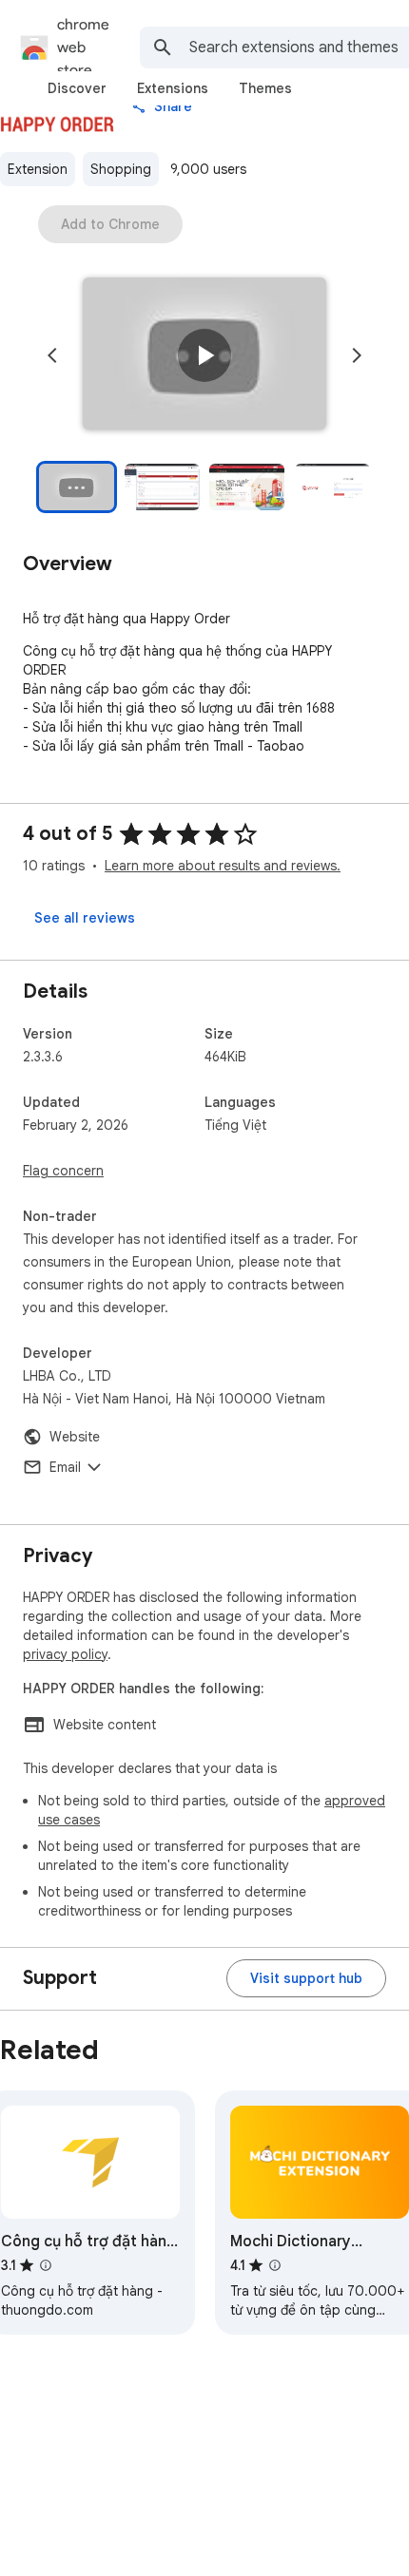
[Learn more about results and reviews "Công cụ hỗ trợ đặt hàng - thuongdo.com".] (46, 2265)
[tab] (77, 88)
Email (65, 1467)
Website (75, 1437)
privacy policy (65, 1654)
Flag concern (63, 1171)
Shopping (121, 169)
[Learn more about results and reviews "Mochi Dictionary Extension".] (275, 2265)
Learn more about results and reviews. (223, 866)
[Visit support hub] (306, 1978)
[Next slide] (357, 355)
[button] (204, 355)
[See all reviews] (85, 918)
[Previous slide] (52, 355)
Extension (38, 169)
